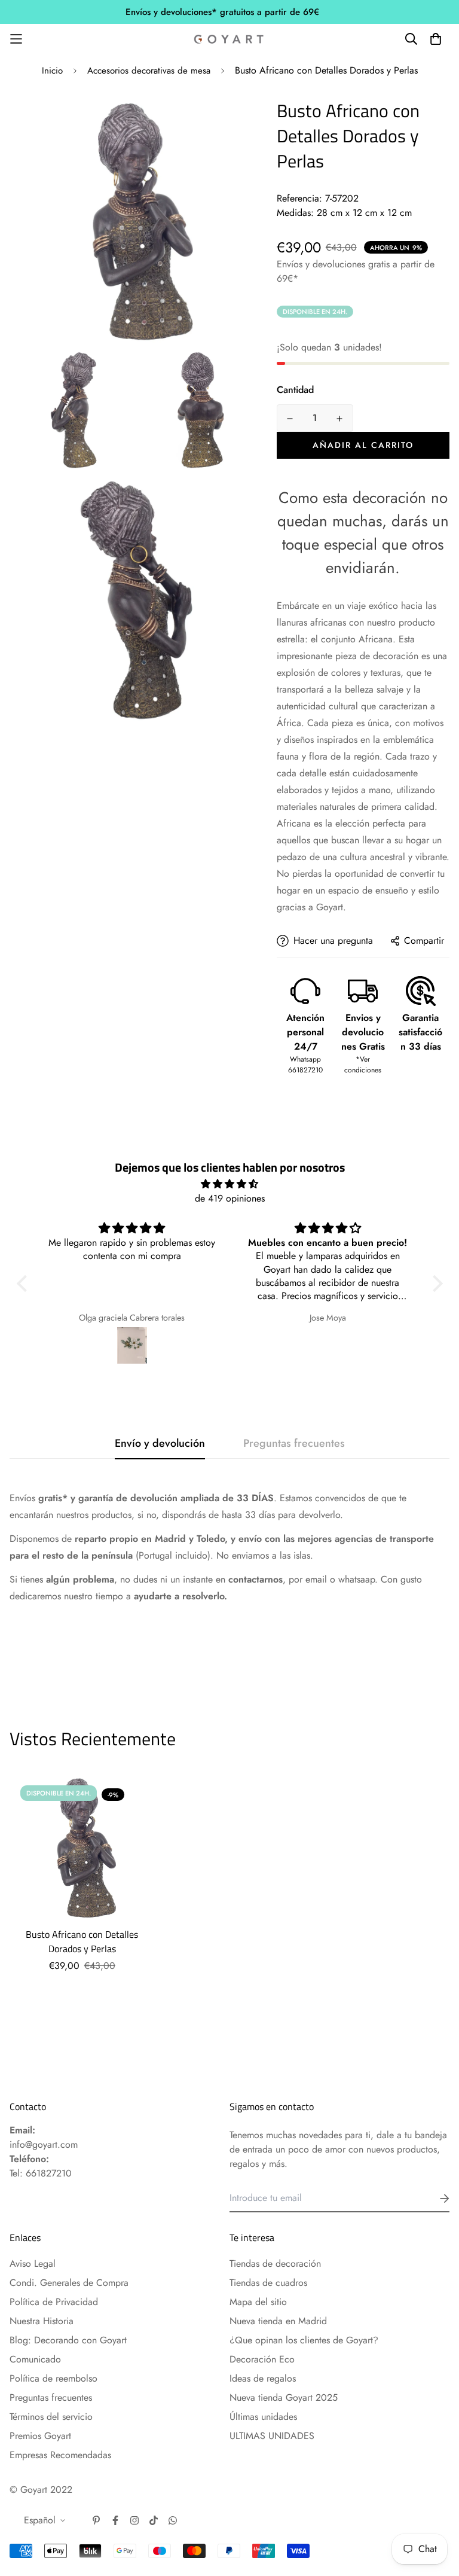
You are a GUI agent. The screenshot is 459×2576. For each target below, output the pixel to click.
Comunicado (35, 2359)
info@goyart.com (44, 2144)
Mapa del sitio (258, 2302)
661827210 (49, 2173)
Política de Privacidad (54, 2302)
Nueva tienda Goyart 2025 (284, 2397)
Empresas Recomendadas (60, 2455)
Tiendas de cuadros (268, 2283)
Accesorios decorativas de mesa (149, 71)
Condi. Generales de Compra (69, 2283)
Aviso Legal (33, 2263)
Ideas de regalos (263, 2378)
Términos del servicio (51, 2417)
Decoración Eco (262, 2359)
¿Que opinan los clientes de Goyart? (304, 2340)
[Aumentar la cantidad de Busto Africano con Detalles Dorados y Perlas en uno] (340, 419)
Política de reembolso (53, 2378)
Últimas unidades (263, 2417)
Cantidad (295, 390)
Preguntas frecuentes (51, 2397)
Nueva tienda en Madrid (278, 2321)
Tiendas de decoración (275, 2263)
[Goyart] (229, 39)
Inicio (52, 71)
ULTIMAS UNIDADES (272, 2436)
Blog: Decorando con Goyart (68, 2340)
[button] (25, 1284)
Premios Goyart (40, 2436)
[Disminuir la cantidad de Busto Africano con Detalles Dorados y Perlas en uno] (290, 419)
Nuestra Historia (42, 2321)
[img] (230, 1184)
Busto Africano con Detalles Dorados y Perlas (82, 1941)
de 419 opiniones (230, 1198)
